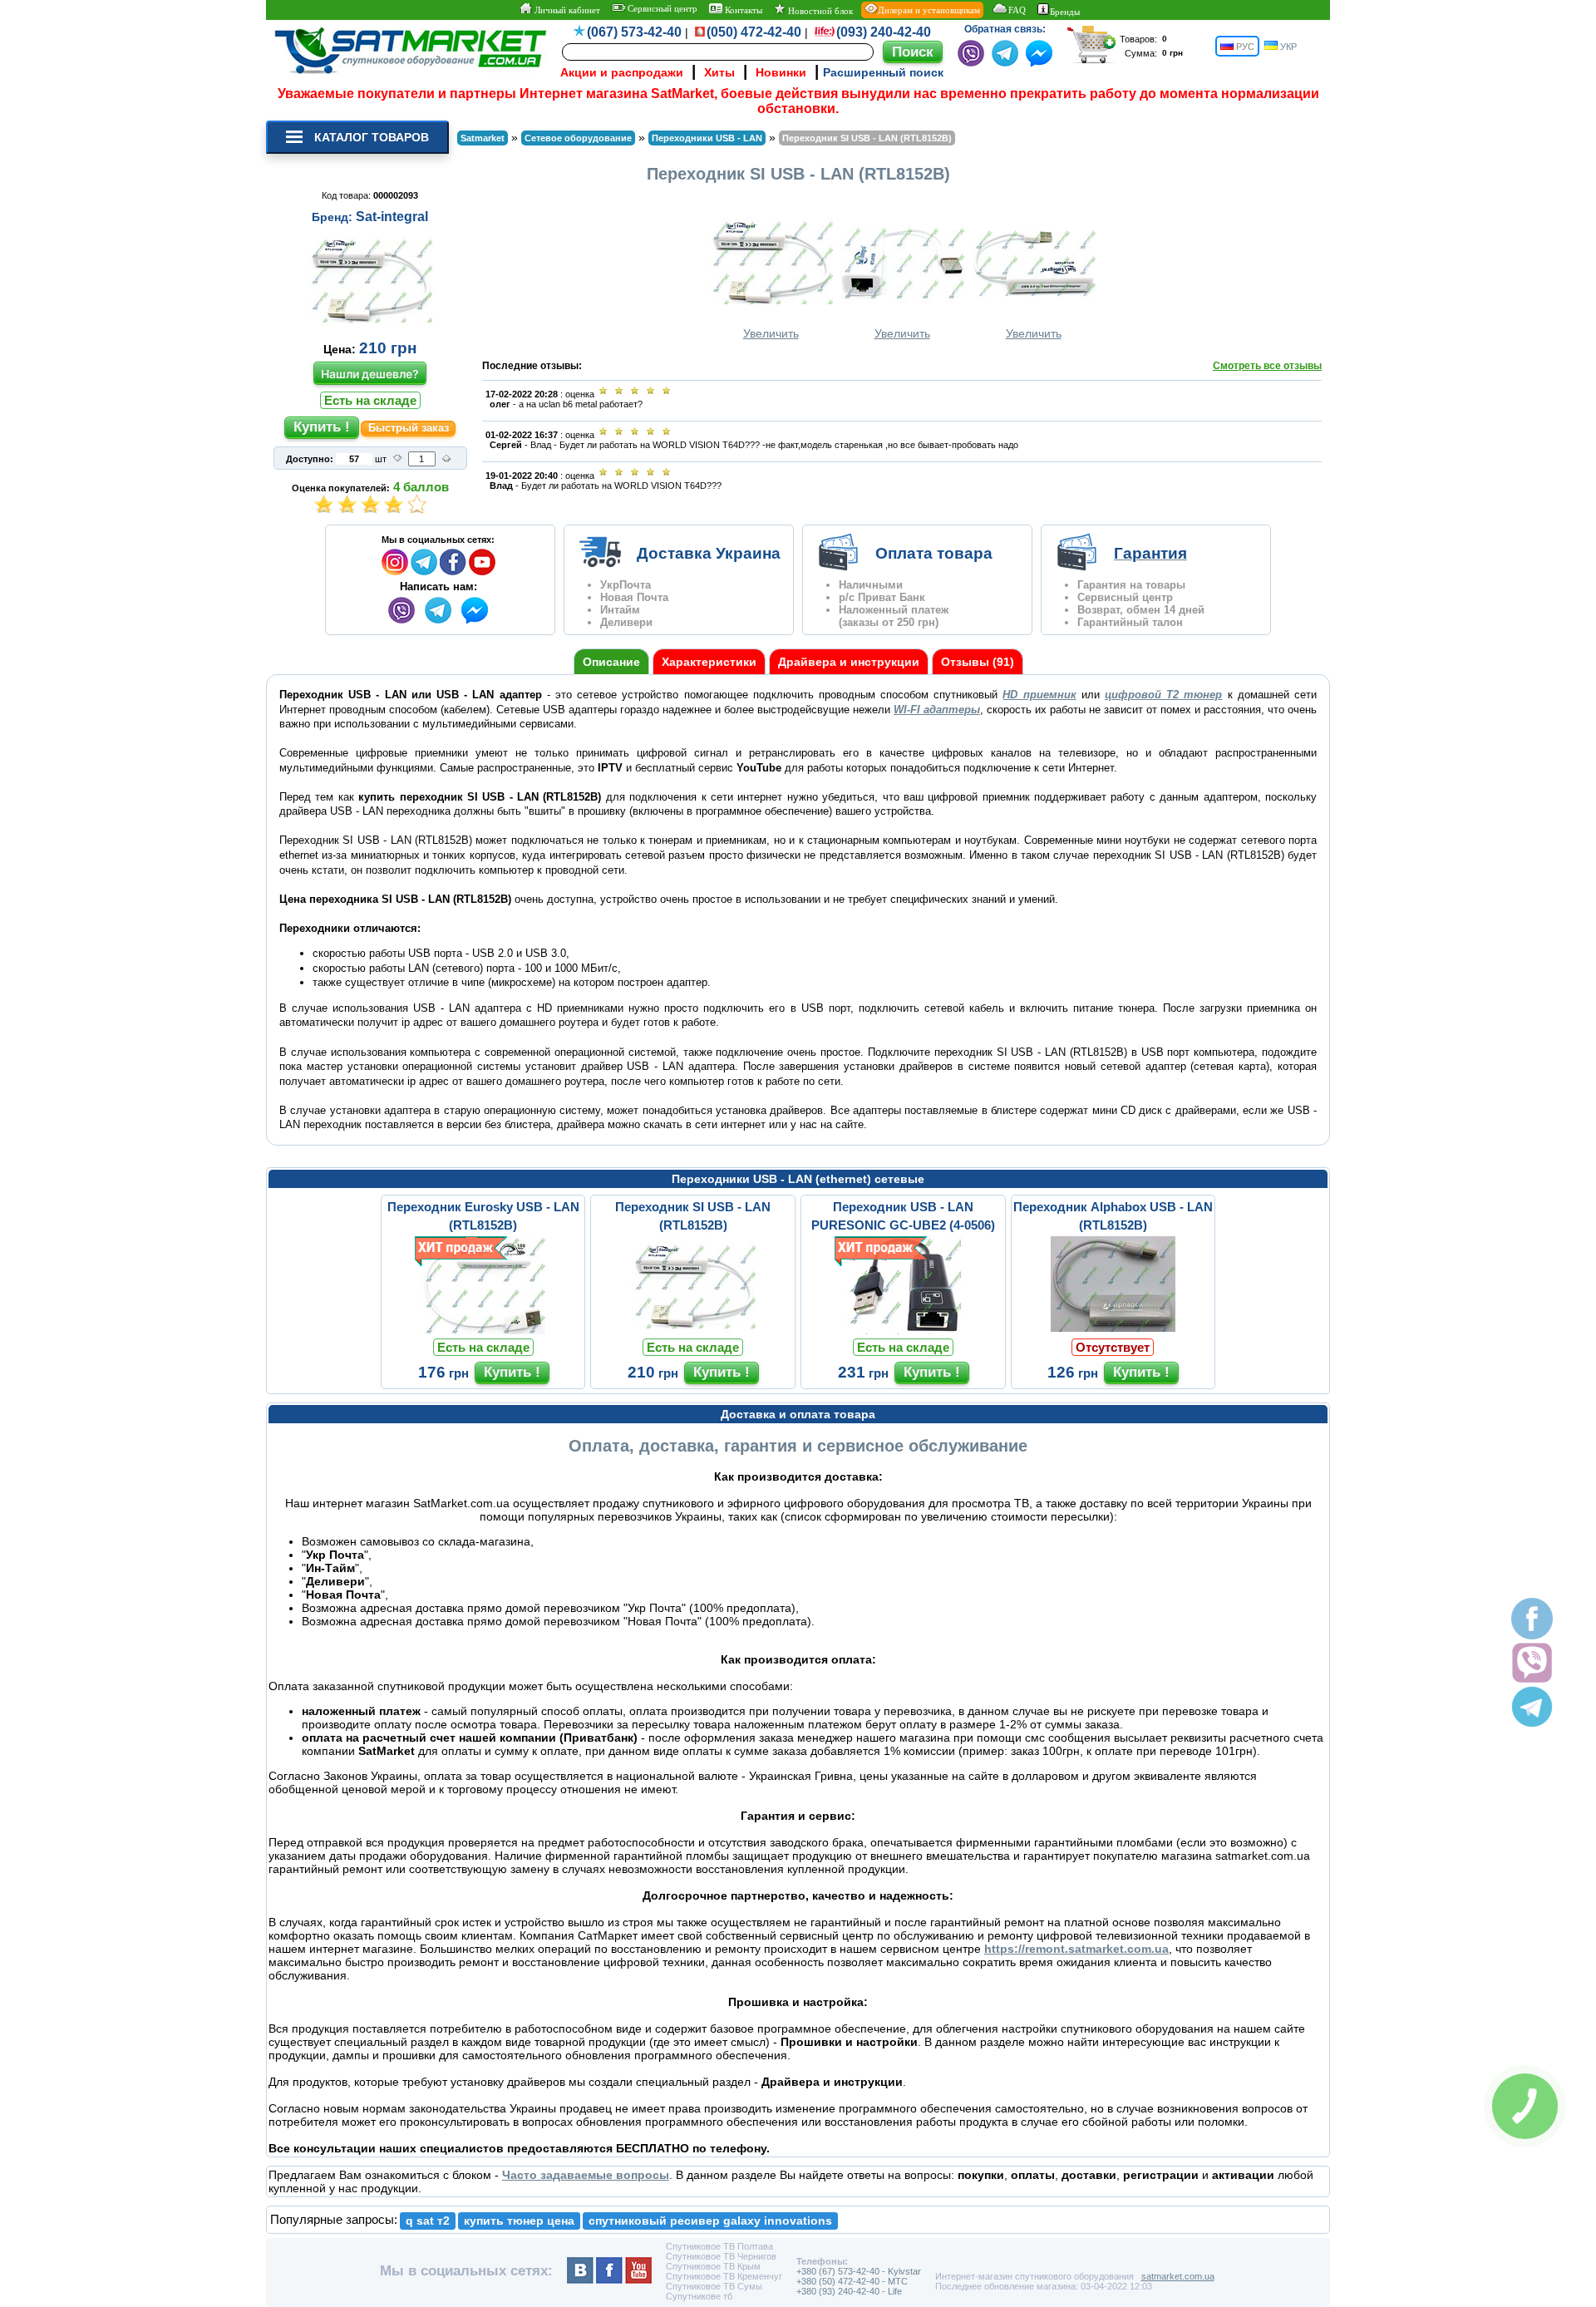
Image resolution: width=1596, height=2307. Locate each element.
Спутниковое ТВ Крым (713, 2266)
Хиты (719, 72)
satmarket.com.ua (1178, 2276)
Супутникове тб (699, 2296)
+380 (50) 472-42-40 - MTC (852, 2281)
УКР (1287, 47)
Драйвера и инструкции (849, 662)
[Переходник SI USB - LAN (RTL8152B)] (693, 1330)
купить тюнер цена (519, 2221)
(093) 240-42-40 (884, 32)
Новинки (781, 72)
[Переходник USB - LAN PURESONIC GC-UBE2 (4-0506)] (903, 1330)
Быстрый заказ (409, 428)
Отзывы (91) (978, 662)
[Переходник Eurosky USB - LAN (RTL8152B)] (483, 1330)
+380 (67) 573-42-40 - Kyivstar (859, 2271)
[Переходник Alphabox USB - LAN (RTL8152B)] (1113, 1330)
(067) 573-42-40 (634, 32)
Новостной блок (819, 11)
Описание (611, 662)
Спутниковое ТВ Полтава (719, 2246)
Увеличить (771, 333)
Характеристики (709, 662)
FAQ (1017, 10)
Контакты (742, 10)
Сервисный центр (661, 8)
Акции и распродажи (622, 72)
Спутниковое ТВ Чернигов (721, 2256)
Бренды (1065, 12)
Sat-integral (392, 217)
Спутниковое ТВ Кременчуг (724, 2276)
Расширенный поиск (883, 72)
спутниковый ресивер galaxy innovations (710, 2221)
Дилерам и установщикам (929, 10)
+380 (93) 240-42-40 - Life (849, 2291)
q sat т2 (428, 2221)
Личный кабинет (566, 10)
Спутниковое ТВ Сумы (714, 2286)
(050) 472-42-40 (754, 32)
